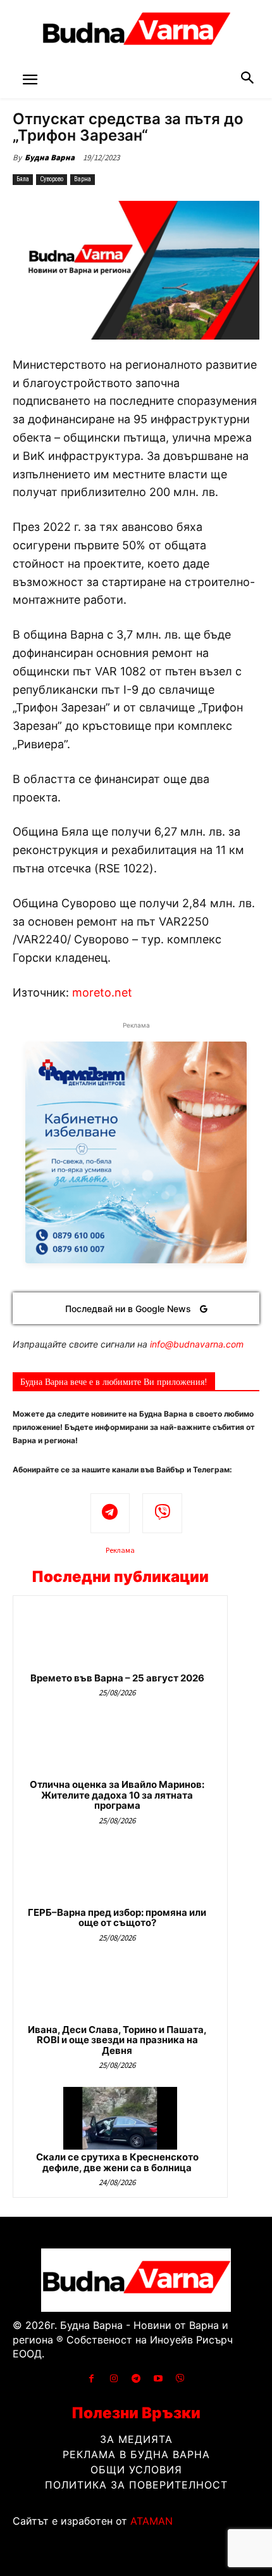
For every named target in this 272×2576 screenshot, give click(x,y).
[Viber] (162, 1513)
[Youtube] (158, 2379)
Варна (83, 179)
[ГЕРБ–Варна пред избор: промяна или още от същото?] (120, 1874)
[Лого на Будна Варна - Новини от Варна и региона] (136, 32)
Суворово (52, 179)
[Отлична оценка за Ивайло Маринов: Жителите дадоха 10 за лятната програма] (120, 1746)
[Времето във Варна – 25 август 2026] (120, 1639)
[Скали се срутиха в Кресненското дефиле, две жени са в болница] (120, 2118)
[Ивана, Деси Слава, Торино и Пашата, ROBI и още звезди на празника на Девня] (120, 1991)
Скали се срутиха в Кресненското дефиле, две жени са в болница (117, 2162)
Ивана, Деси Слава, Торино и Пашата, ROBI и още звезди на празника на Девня (117, 2040)
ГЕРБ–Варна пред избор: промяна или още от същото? (117, 1918)
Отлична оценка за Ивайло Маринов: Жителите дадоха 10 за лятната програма (117, 1795)
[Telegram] (110, 1513)
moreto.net (102, 992)
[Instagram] (114, 2379)
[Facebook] (91, 2379)
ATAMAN (151, 2521)
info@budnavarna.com (197, 1344)
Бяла (23, 179)
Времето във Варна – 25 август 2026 (117, 1678)
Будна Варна (50, 157)
